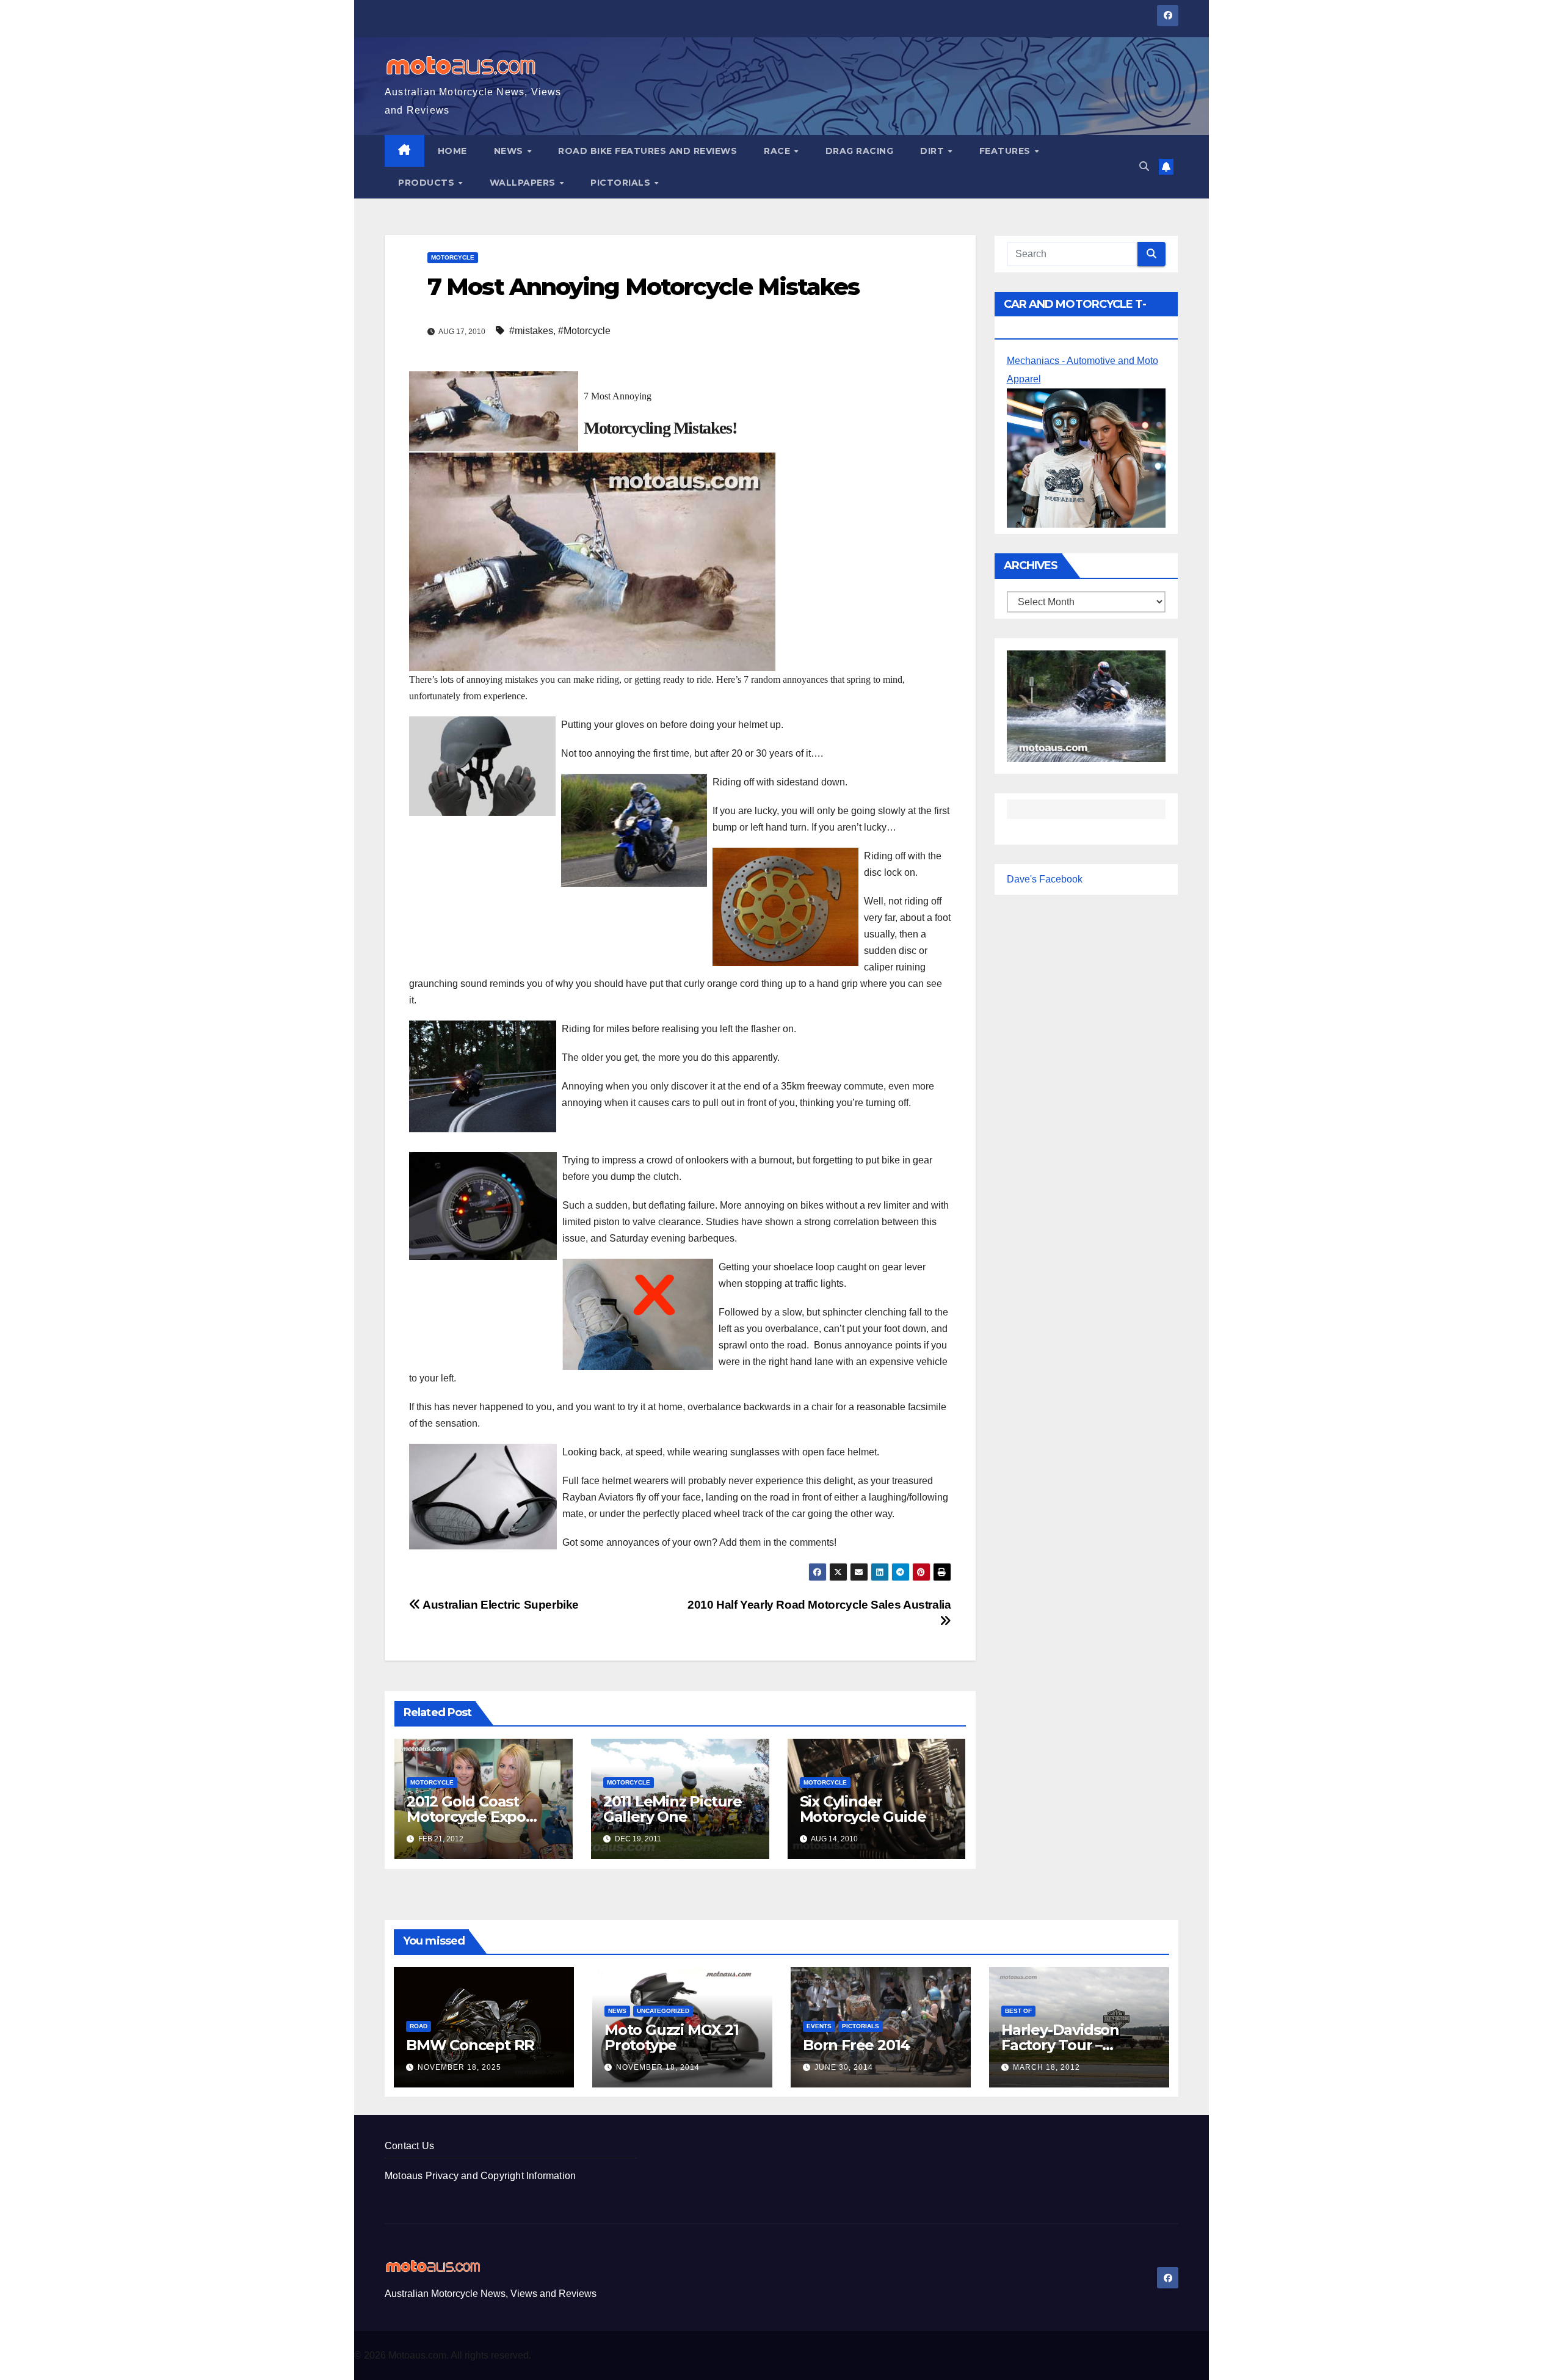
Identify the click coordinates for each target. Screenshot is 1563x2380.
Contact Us (409, 2146)
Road (419, 2026)
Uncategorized (663, 2011)
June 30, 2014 (844, 2067)
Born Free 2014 (856, 2045)
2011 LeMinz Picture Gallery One (673, 1809)
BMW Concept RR (470, 2045)
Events (819, 2026)
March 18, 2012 (1046, 2067)
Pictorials (622, 183)
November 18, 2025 (459, 2067)
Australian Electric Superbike (500, 1605)
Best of (1018, 2011)
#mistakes (531, 331)
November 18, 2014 (658, 2067)
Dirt (934, 151)
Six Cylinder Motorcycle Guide (863, 1809)
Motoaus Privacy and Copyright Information (480, 2176)
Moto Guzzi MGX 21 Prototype (672, 2037)
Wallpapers (524, 183)
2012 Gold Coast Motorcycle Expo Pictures (466, 1817)
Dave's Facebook (1045, 880)
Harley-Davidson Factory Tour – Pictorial (1060, 2045)
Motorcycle (453, 257)
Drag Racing (860, 151)
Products (428, 183)
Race (778, 151)
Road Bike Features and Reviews (647, 151)
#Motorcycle (584, 331)
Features (1006, 151)
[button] (1144, 166)
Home (452, 151)
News (510, 151)
